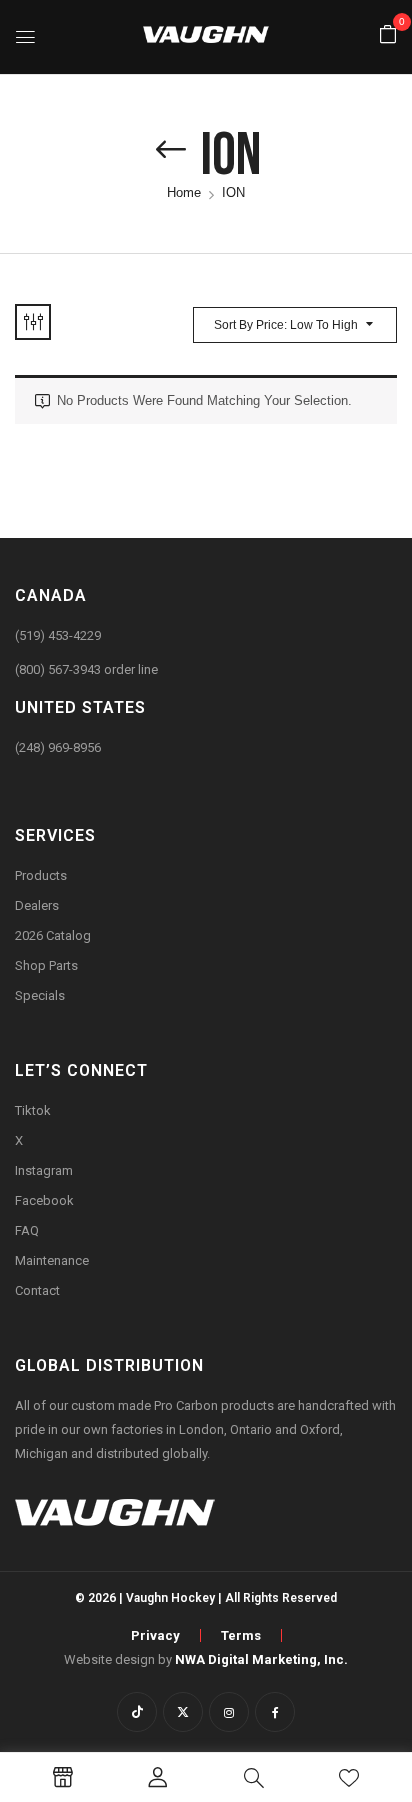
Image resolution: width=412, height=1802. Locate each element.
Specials (40, 995)
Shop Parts (46, 965)
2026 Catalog (53, 935)
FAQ (27, 1230)
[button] (388, 35)
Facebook (44, 1200)
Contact (37, 1290)
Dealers (37, 905)
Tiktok (33, 1110)
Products (41, 875)
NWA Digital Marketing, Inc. (261, 1659)
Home (184, 192)
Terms (241, 1635)
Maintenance (52, 1260)
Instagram (44, 1170)
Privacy (155, 1635)
